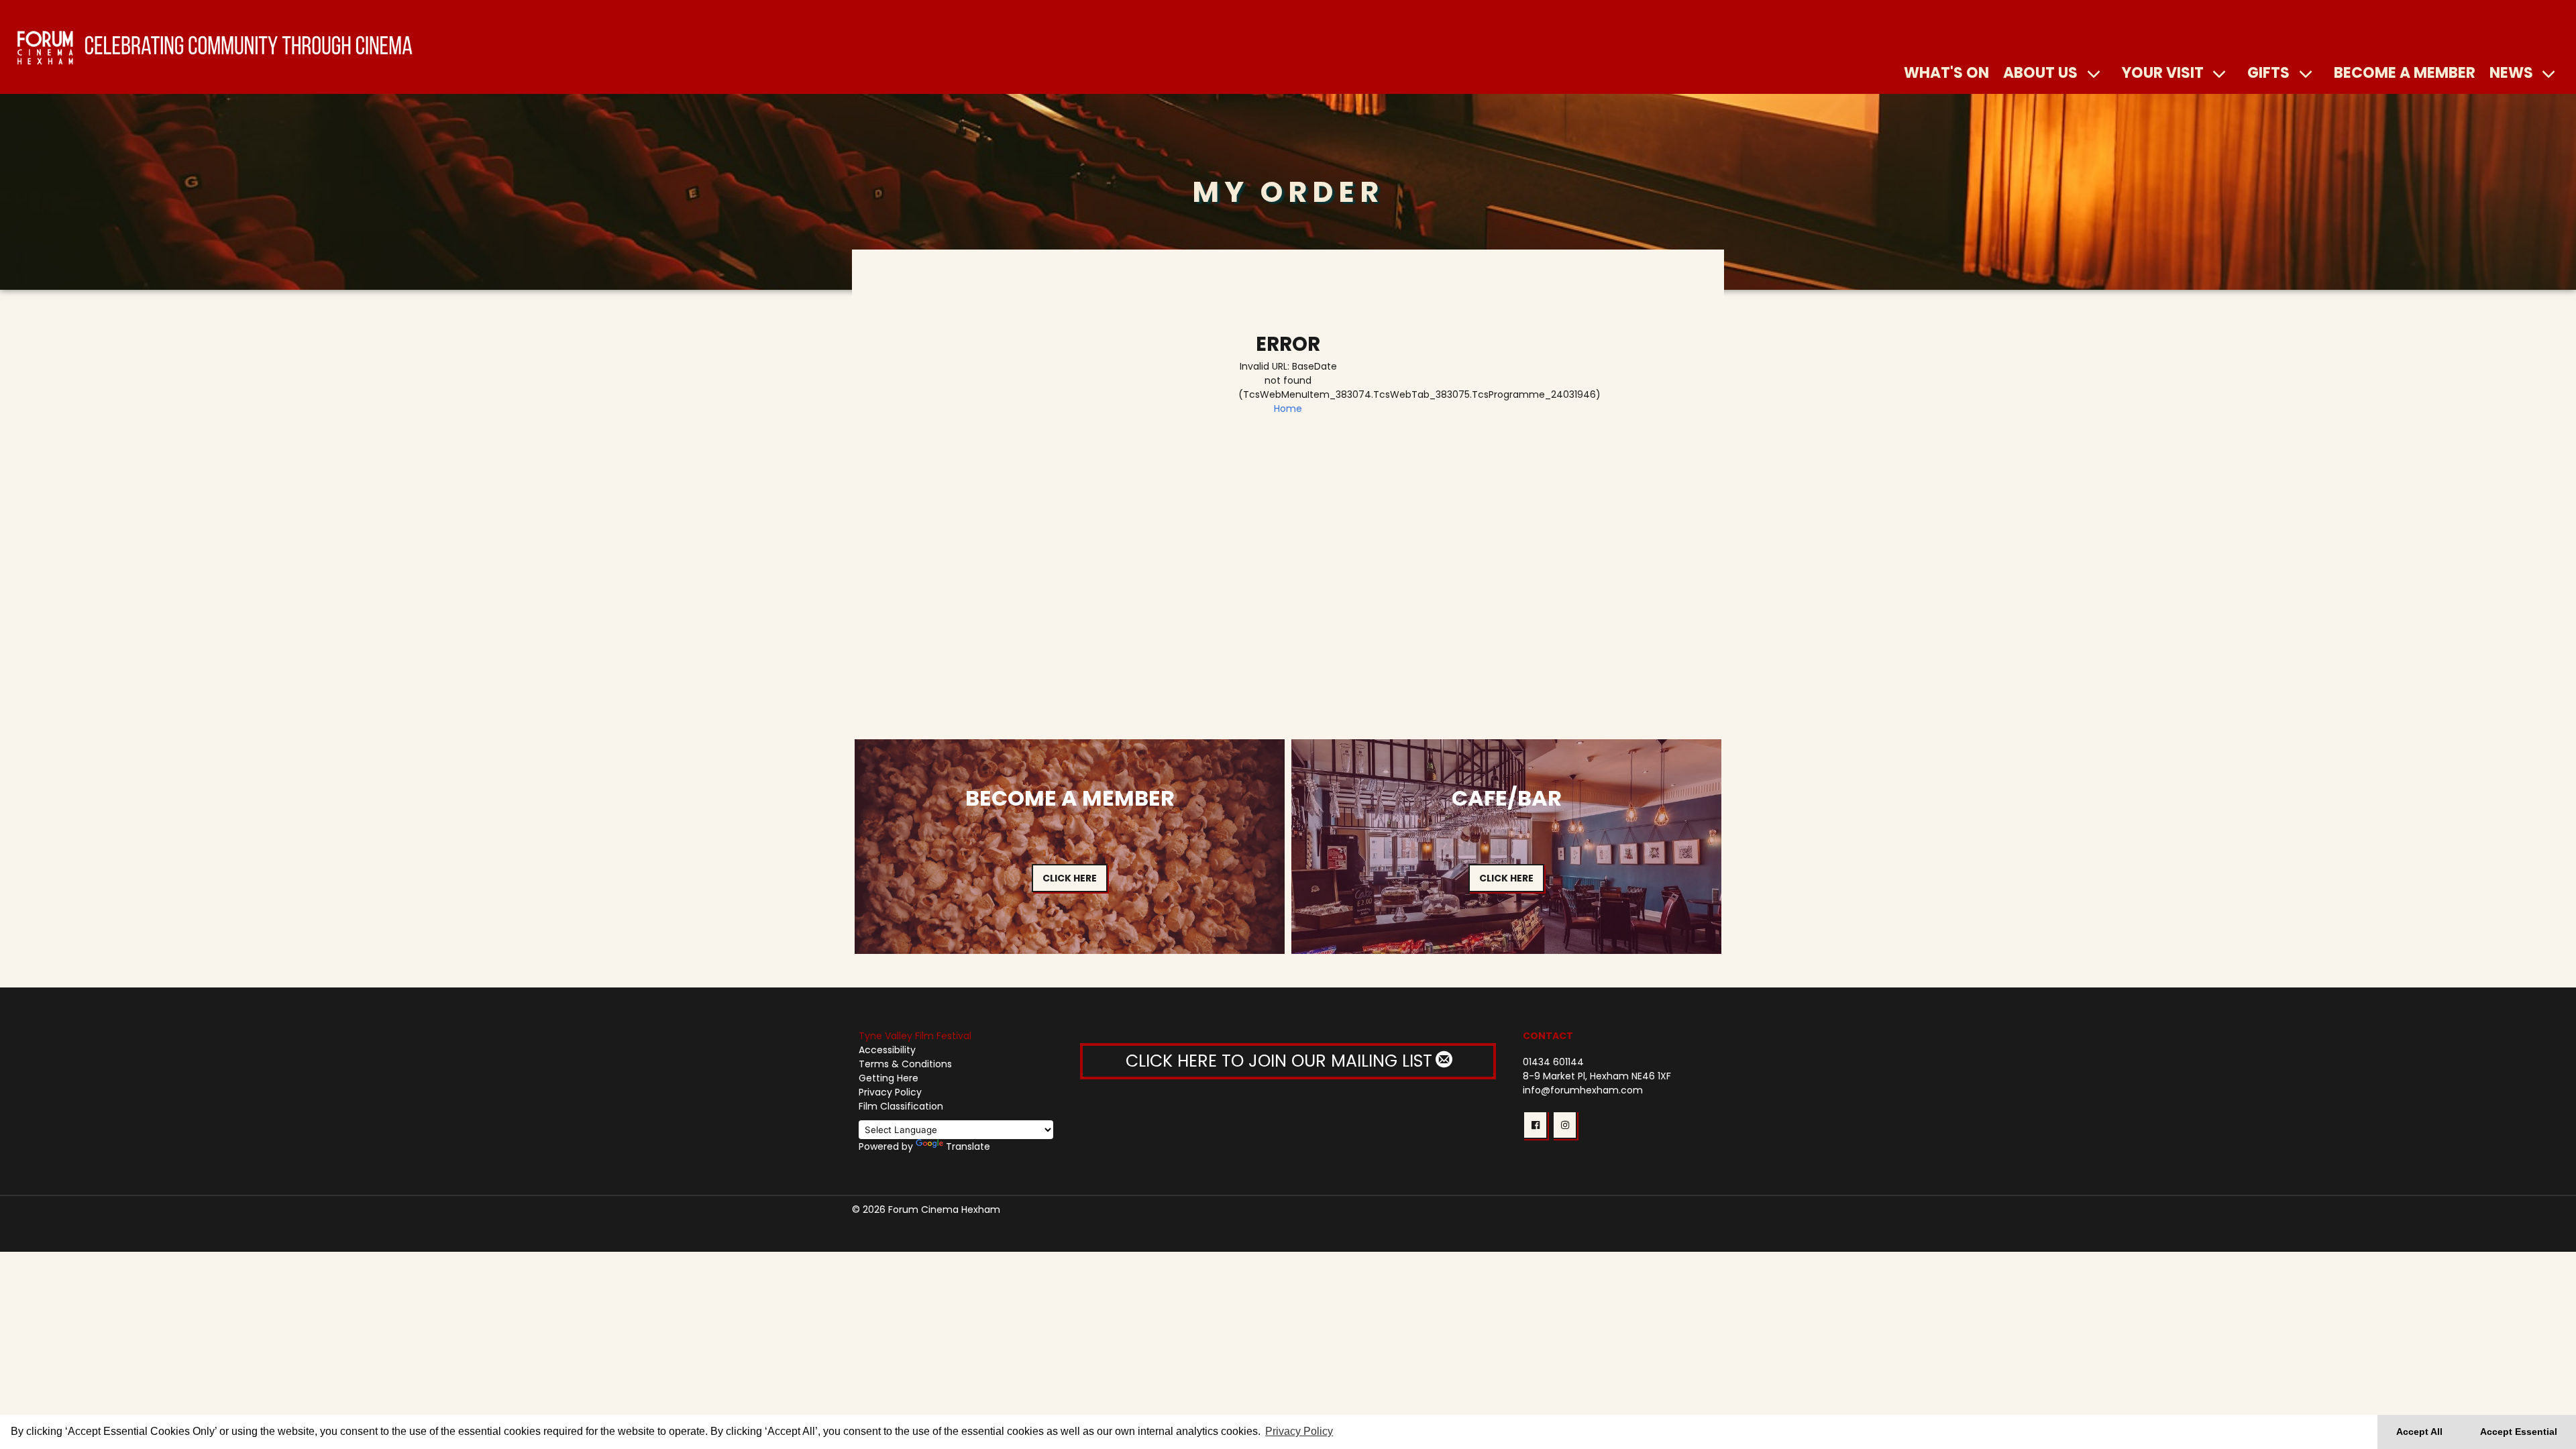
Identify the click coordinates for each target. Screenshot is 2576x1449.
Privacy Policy (890, 1092)
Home (1288, 409)
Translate (968, 1146)
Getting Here (889, 1078)
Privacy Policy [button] (1299, 1431)
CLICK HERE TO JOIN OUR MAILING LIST (1281, 1061)
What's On (1946, 72)
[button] (1535, 1125)
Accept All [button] (2419, 1432)
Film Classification (901, 1106)
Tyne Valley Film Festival (915, 1036)
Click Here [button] (1070, 878)
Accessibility (887, 1050)
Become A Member (2405, 72)
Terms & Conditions (905, 1064)
